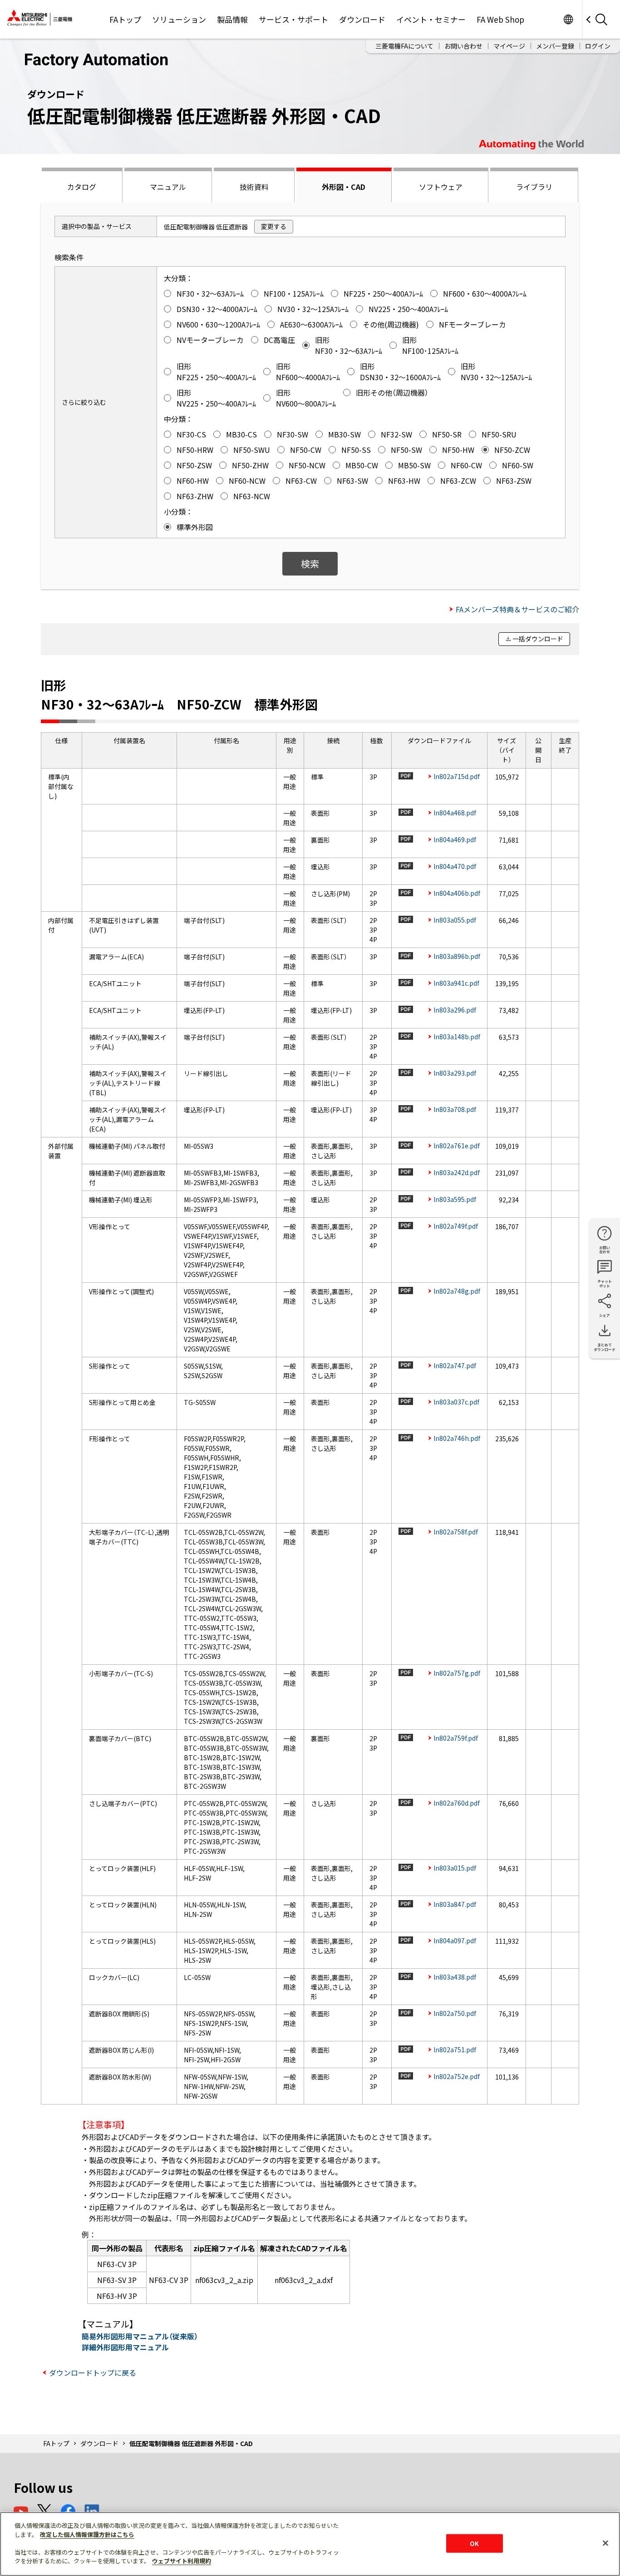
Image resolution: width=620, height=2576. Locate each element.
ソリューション (179, 19)
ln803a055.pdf (455, 920)
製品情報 (232, 19)
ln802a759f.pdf (456, 1738)
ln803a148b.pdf (457, 1037)
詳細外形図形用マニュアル (125, 2347)
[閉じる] (605, 2543)
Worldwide (568, 19)
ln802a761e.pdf (457, 1146)
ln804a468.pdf (455, 813)
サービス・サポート (293, 19)
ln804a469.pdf (455, 839)
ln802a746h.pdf (457, 1438)
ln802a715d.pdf (457, 776)
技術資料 (254, 187)
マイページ (509, 46)
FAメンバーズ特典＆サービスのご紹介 (517, 609)
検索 (310, 563)
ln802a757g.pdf (457, 1673)
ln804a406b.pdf (457, 893)
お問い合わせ (463, 46)
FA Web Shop (500, 19)
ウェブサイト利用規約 (182, 2561)
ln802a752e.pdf (457, 2076)
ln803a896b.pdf (457, 956)
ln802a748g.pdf (457, 1291)
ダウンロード (362, 19)
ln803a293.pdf (455, 1073)
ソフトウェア (441, 187)
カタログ (82, 187)
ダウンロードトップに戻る (93, 2373)
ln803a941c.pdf (456, 983)
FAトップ (125, 19)
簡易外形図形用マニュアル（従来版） (140, 2336)
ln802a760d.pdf (457, 1803)
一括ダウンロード (538, 639)
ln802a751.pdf (455, 2050)
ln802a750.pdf (455, 2013)
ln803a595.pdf (455, 1199)
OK (474, 2543)
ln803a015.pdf (455, 1868)
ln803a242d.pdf (457, 1172)
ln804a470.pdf (455, 866)
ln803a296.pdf (455, 1010)
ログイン (598, 46)
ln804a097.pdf (455, 1941)
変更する (274, 226)
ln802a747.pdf (455, 1365)
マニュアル (168, 187)
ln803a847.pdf (455, 1904)
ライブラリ (534, 187)
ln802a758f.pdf (456, 1532)
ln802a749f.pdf (456, 1226)
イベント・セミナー (431, 19)
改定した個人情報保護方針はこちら (87, 2534)
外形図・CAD (344, 187)
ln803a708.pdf (455, 1109)
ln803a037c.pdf (456, 1402)
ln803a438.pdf (455, 1977)
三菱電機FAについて (404, 46)
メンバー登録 (555, 46)
